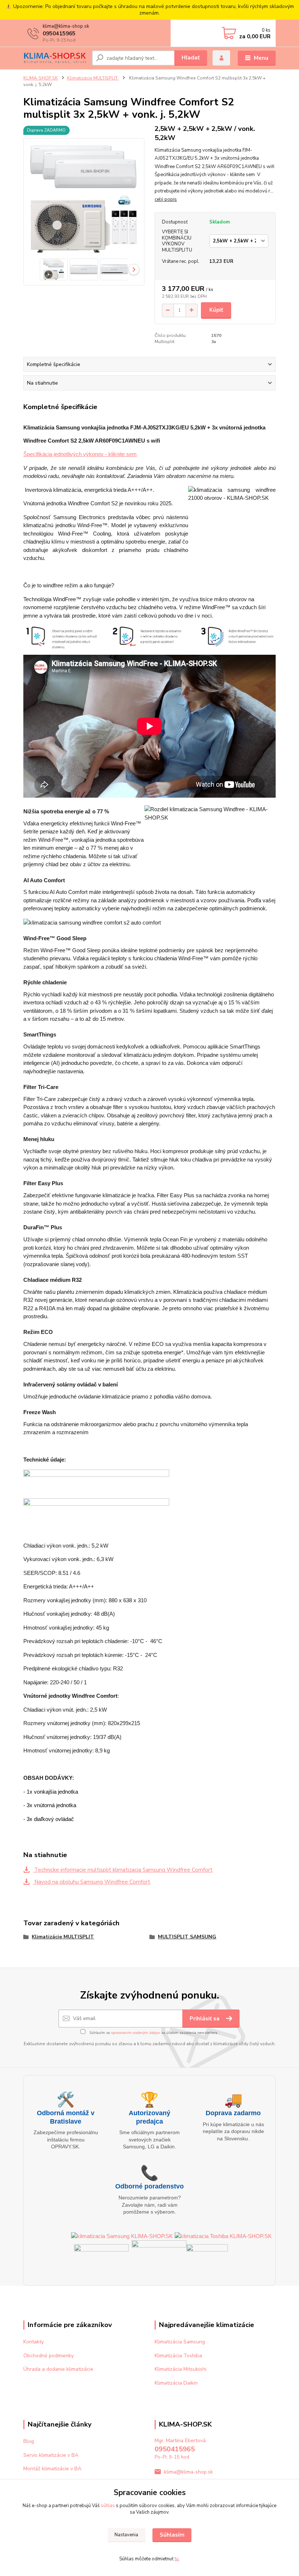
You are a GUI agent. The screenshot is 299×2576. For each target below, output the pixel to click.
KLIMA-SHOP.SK (41, 78)
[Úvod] (55, 58)
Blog (29, 2441)
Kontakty (34, 2342)
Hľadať (191, 58)
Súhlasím (172, 2535)
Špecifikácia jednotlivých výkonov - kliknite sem (80, 454)
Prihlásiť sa (205, 2019)
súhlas (108, 2506)
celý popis (166, 199)
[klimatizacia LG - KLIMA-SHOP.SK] (207, 2255)
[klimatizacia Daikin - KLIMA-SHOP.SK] (159, 2255)
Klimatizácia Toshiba (178, 2356)
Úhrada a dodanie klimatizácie (58, 2369)
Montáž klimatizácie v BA (52, 2469)
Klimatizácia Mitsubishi (180, 2369)
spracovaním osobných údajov (135, 2033)
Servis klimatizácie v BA (51, 2455)
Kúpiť (216, 310)
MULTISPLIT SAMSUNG (187, 1937)
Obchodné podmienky (48, 2356)
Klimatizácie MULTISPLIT (93, 78)
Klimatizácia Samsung (180, 2342)
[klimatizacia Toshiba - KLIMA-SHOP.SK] (223, 2236)
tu (177, 2559)
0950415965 (59, 34)
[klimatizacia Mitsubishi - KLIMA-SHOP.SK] (101, 2255)
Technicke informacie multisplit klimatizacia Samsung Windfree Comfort (123, 1870)
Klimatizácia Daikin (176, 2383)
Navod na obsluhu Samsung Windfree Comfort (92, 1882)
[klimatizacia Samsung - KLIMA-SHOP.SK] (122, 2236)
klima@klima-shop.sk (189, 2472)
